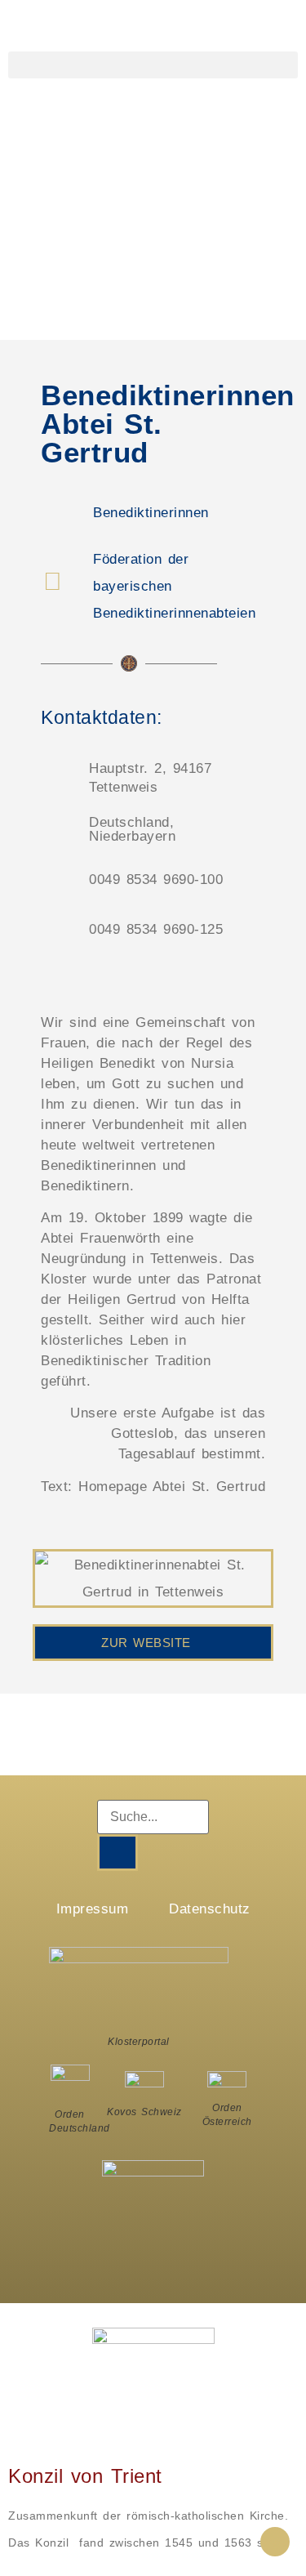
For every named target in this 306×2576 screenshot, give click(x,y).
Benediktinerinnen (151, 513)
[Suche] (118, 1853)
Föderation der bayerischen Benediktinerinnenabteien (174, 586)
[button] (153, 65)
